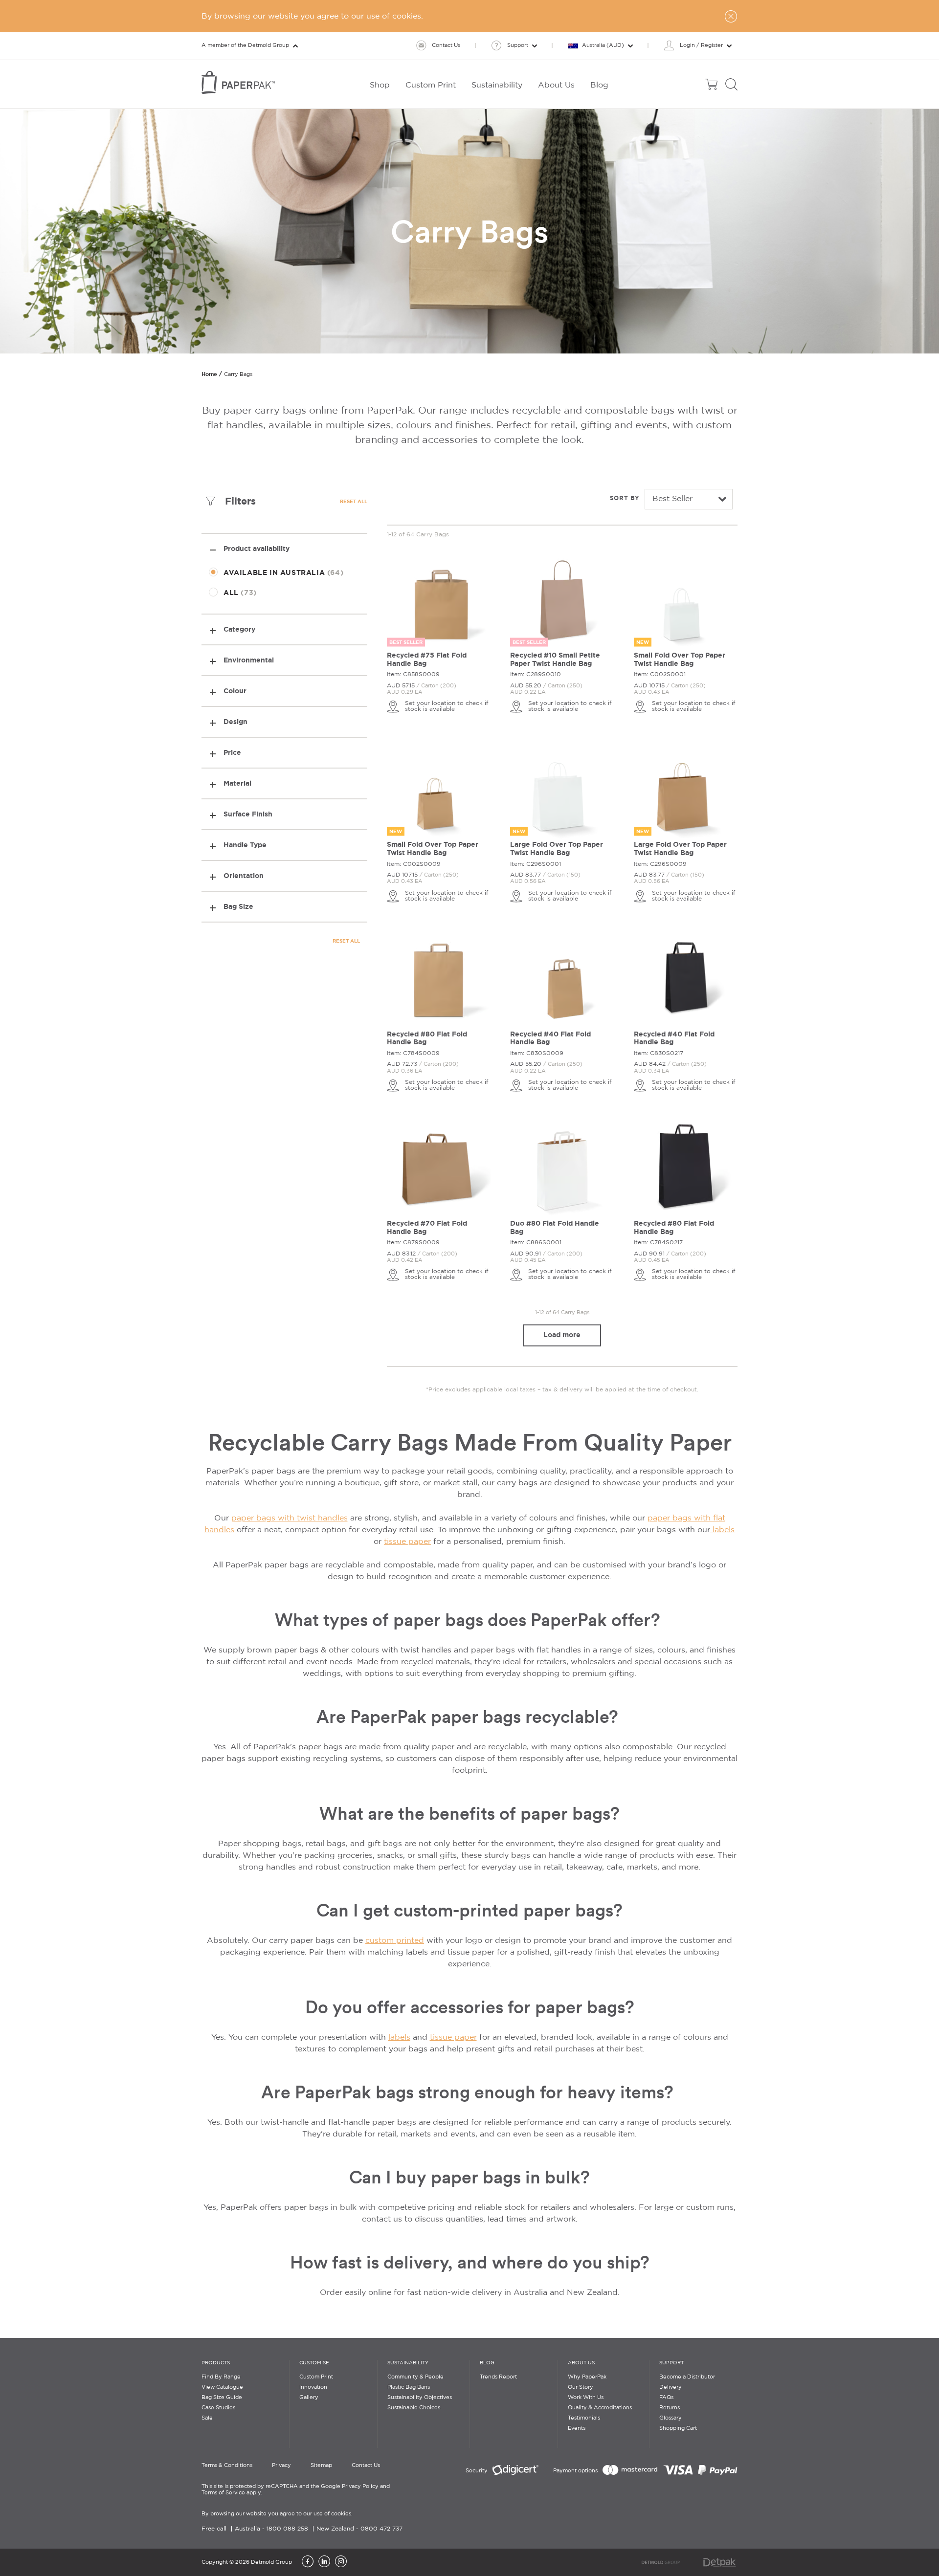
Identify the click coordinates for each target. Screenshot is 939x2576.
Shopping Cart (678, 2428)
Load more (562, 1335)
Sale (207, 2418)
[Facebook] (308, 2562)
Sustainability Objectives (420, 2398)
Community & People (415, 2377)
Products (216, 2363)
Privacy (281, 2466)
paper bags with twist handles (290, 1518)
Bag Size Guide (222, 2398)
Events (577, 2428)
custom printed (395, 1941)
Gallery (309, 2398)
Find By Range (221, 2377)
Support (671, 2363)
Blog (487, 2363)
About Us (581, 2363)
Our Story (581, 2387)
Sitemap (321, 2466)
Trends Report (498, 2377)
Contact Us (366, 2466)
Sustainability (408, 2363)
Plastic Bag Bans (409, 2387)
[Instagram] (341, 2562)
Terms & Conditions (227, 2466)
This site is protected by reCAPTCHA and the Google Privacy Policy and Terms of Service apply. (296, 2490)
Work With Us (586, 2398)
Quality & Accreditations (600, 2408)
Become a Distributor (687, 2377)
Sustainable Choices (414, 2408)
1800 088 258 (287, 2529)
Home (209, 374)
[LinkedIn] (324, 2562)
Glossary (671, 2418)
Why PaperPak (587, 2377)
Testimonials (584, 2418)
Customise (314, 2363)
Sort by (625, 498)
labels (722, 1530)
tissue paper (407, 1542)
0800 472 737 (381, 2529)
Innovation (313, 2387)
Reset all (354, 501)
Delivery (671, 2387)
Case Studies (218, 2408)
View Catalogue (222, 2387)
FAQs (666, 2398)
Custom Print (316, 2377)
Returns (670, 2408)
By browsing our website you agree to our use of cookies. (277, 2514)
